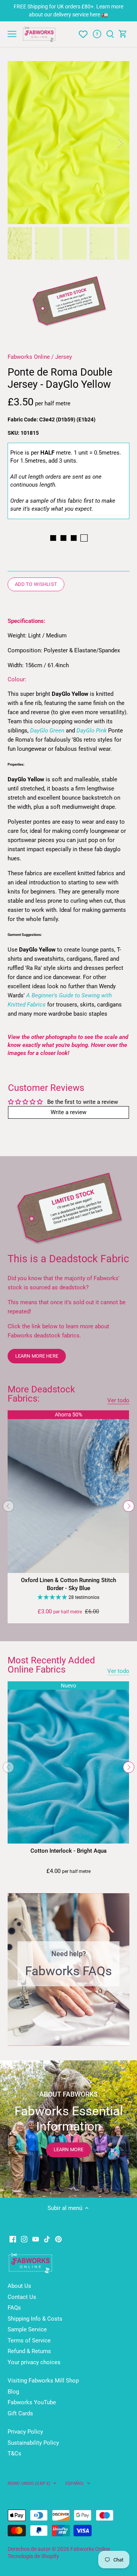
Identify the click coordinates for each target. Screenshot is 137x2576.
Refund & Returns (29, 2351)
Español (75, 2483)
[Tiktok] (47, 2239)
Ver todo (118, 1400)
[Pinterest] (58, 2239)
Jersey (64, 357)
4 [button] (80, 2038)
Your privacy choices (34, 2362)
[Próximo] (129, 1506)
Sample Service (27, 2329)
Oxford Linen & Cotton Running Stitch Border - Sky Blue (68, 1584)
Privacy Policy (25, 2432)
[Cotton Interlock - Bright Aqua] (68, 1762)
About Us (19, 2286)
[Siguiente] (120, 142)
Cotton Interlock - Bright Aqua (68, 1851)
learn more (68, 2149)
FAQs (14, 2308)
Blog (13, 2392)
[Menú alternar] (12, 34)
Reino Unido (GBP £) (29, 2483)
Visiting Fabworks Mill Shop (43, 2381)
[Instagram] (24, 2239)
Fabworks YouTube (32, 2402)
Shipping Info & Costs (35, 2319)
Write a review (68, 1112)
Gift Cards (20, 2413)
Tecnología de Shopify (33, 2556)
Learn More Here (37, 1356)
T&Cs (14, 2453)
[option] (68, 143)
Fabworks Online (29, 357)
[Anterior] (17, 142)
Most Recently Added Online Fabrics (51, 1665)
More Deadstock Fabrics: (41, 1394)
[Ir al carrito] (123, 34)
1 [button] (57, 2038)
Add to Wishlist (36, 584)
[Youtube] (36, 2239)
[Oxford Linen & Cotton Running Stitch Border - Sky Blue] (68, 1491)
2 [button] (65, 2038)
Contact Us (22, 2297)
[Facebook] (13, 2239)
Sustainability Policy (33, 2443)
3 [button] (72, 2038)
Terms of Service (29, 2340)
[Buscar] (110, 34)
